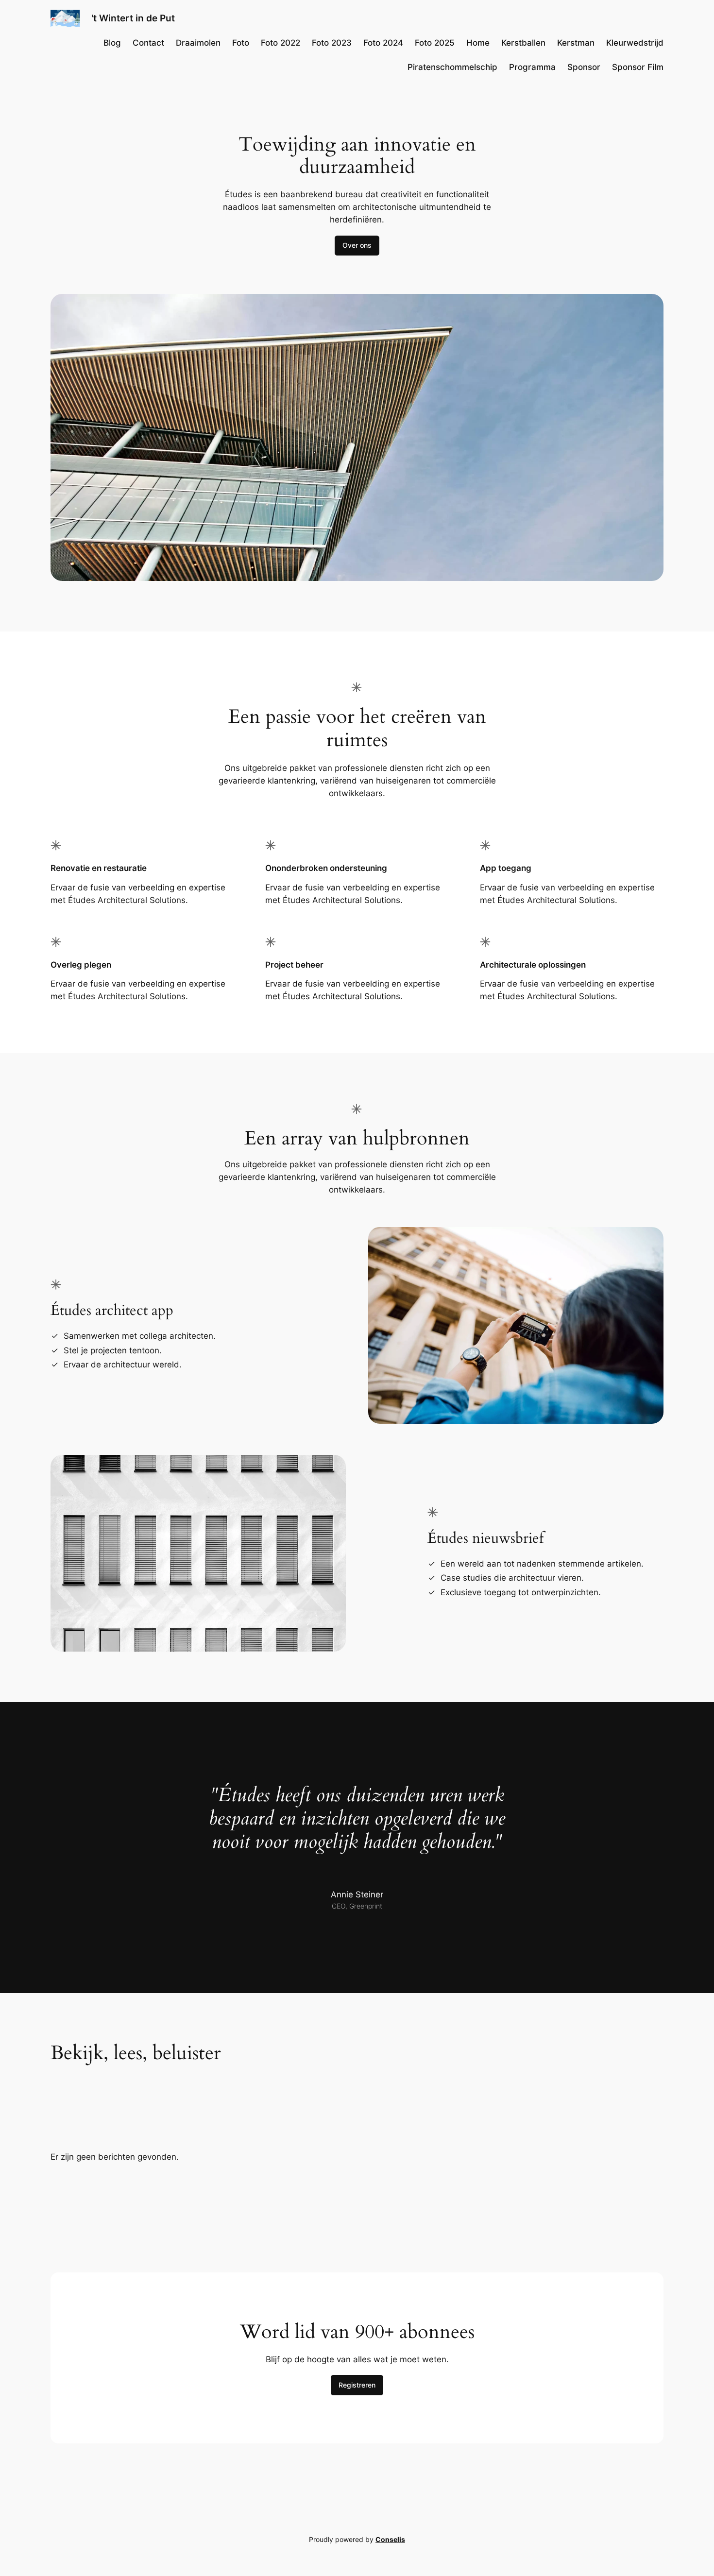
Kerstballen (523, 43)
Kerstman (576, 43)
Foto (241, 43)
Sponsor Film (638, 67)
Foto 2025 (435, 43)
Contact (148, 43)
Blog (112, 43)
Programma (532, 67)
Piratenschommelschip (452, 67)
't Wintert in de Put (133, 18)
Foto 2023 (332, 43)
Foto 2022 (280, 43)
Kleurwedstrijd (635, 43)
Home (478, 43)
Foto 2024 (383, 43)
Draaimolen (198, 43)
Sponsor (584, 67)
